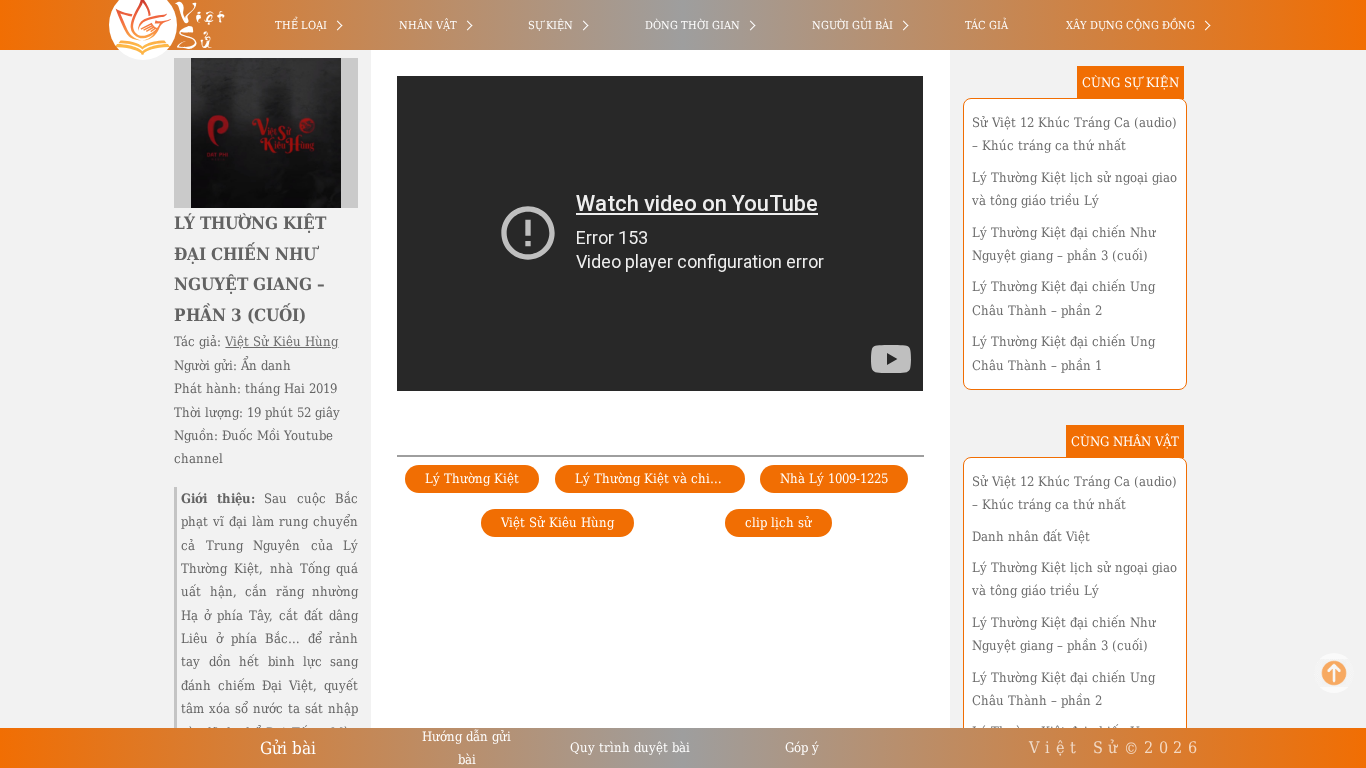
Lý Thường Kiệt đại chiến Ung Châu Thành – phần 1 (1063, 353)
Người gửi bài (852, 25)
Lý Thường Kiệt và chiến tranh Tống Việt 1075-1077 (660, 478)
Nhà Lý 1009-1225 (834, 478)
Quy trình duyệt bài (630, 747)
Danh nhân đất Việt (1031, 536)
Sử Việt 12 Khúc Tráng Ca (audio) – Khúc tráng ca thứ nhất (1074, 134)
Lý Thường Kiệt (472, 478)
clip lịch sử (778, 522)
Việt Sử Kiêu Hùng (281, 341)
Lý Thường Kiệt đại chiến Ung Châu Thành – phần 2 (1063, 298)
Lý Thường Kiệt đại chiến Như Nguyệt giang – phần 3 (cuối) (1064, 244)
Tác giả (986, 25)
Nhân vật (428, 25)
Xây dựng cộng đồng (1130, 25)
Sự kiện (550, 25)
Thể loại (301, 25)
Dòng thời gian (692, 25)
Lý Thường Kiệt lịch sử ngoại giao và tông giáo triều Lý (1074, 189)
